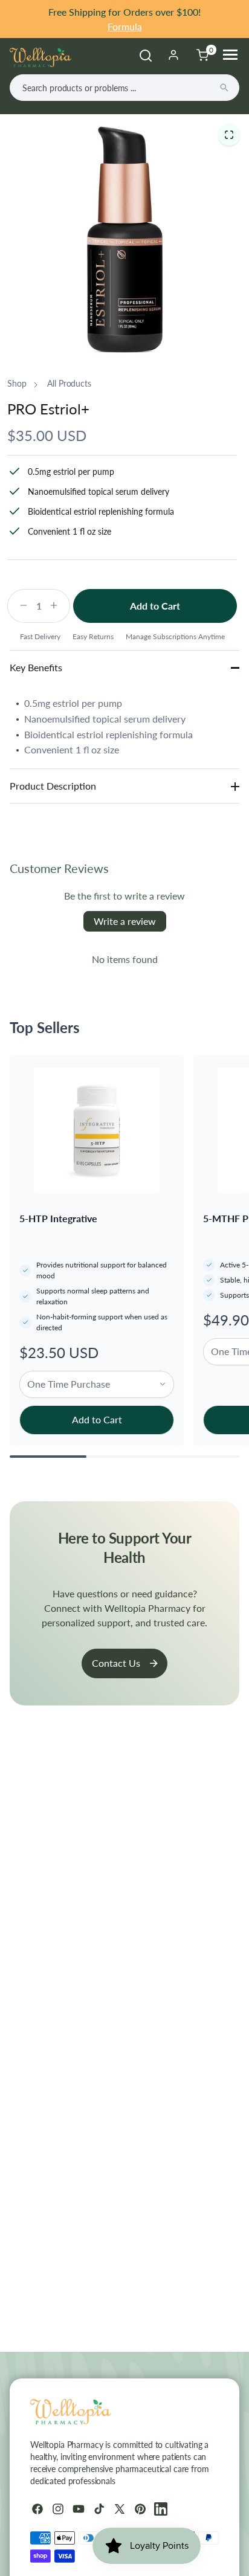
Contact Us (116, 1663)
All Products (69, 383)
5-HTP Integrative (58, 1218)
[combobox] (124, 88)
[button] (229, 134)
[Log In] (173, 55)
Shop (17, 383)
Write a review (125, 921)
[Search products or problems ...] (224, 88)
